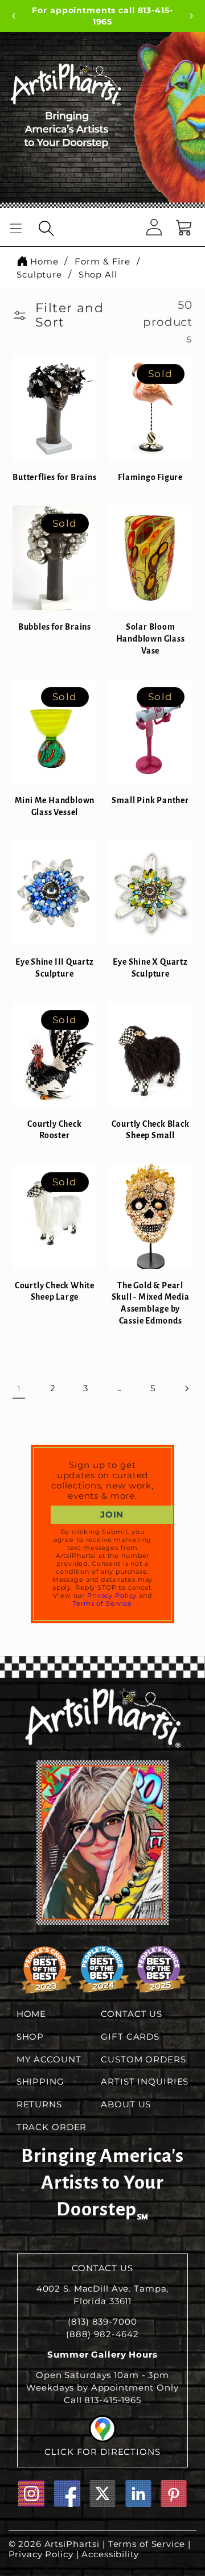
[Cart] (184, 228)
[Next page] (186, 1388)
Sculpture (39, 274)
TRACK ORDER (52, 2127)
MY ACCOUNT (49, 2060)
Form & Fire (102, 261)
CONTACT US (132, 2014)
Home (44, 261)
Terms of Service (102, 1603)
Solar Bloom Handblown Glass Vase (151, 638)
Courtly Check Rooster (54, 1130)
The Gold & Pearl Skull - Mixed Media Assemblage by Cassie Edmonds (151, 1303)
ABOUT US (126, 2104)
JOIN (112, 1515)
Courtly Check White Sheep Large (55, 1291)
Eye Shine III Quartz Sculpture (55, 968)
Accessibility (110, 2554)
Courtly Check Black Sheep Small (151, 1130)
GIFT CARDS (130, 2037)
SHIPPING (40, 2082)
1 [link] (19, 1388)
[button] (47, 229)
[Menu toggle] (16, 228)
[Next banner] (191, 17)
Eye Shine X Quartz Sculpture (150, 968)
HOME (32, 2014)
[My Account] (154, 228)
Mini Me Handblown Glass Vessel (55, 806)
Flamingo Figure (150, 477)
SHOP (30, 2037)
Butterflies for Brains (54, 477)
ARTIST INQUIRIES (145, 2082)
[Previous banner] (14, 17)
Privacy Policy (112, 1595)
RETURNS (39, 2104)
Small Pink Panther (150, 800)
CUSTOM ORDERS (143, 2060)
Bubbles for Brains (55, 627)
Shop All (98, 274)
